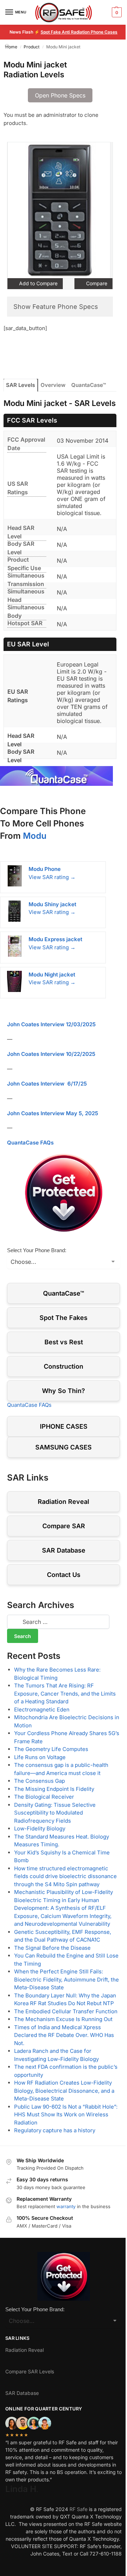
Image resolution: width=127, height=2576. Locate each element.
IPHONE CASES (64, 1426)
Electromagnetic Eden (42, 1710)
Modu (35, 836)
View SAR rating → (52, 877)
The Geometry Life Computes (51, 1749)
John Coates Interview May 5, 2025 (53, 1113)
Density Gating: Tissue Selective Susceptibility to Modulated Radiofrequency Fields (55, 1813)
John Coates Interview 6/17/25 (47, 1084)
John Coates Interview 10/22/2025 (51, 1054)
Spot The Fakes (64, 1318)
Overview (53, 385)
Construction (64, 1366)
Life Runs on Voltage (40, 1757)
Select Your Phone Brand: (37, 1250)
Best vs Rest (64, 1342)
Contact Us (64, 1575)
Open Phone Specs (60, 95)
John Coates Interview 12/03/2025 (51, 1024)
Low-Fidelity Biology (40, 1828)
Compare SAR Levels (30, 2371)
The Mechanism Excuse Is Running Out (63, 2019)
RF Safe (78, 2509)
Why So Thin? (64, 1391)
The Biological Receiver (44, 1797)
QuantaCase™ (89, 385)
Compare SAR (64, 1526)
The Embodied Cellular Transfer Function (66, 2011)
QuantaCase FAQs (30, 1143)
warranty (66, 2206)
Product (32, 47)
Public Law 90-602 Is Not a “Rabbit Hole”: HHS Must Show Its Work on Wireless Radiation (66, 2115)
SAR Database (64, 1550)
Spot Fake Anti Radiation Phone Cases (79, 32)
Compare (96, 283)
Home (11, 47)
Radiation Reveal (64, 1502)
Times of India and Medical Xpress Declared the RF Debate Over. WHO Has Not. (64, 2035)
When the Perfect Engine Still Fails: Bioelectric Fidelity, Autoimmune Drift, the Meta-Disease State (66, 1979)
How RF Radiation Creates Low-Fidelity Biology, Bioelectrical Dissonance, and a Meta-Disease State (64, 2091)
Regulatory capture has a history (55, 2130)
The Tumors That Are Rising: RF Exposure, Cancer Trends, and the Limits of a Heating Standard (65, 1693)
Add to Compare (38, 283)
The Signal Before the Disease (52, 1948)
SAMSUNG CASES (64, 1447)
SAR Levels (20, 385)
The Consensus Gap (40, 1781)
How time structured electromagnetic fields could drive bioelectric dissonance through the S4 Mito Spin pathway (65, 1876)
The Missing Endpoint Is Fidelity (54, 1789)
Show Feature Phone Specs (56, 307)
